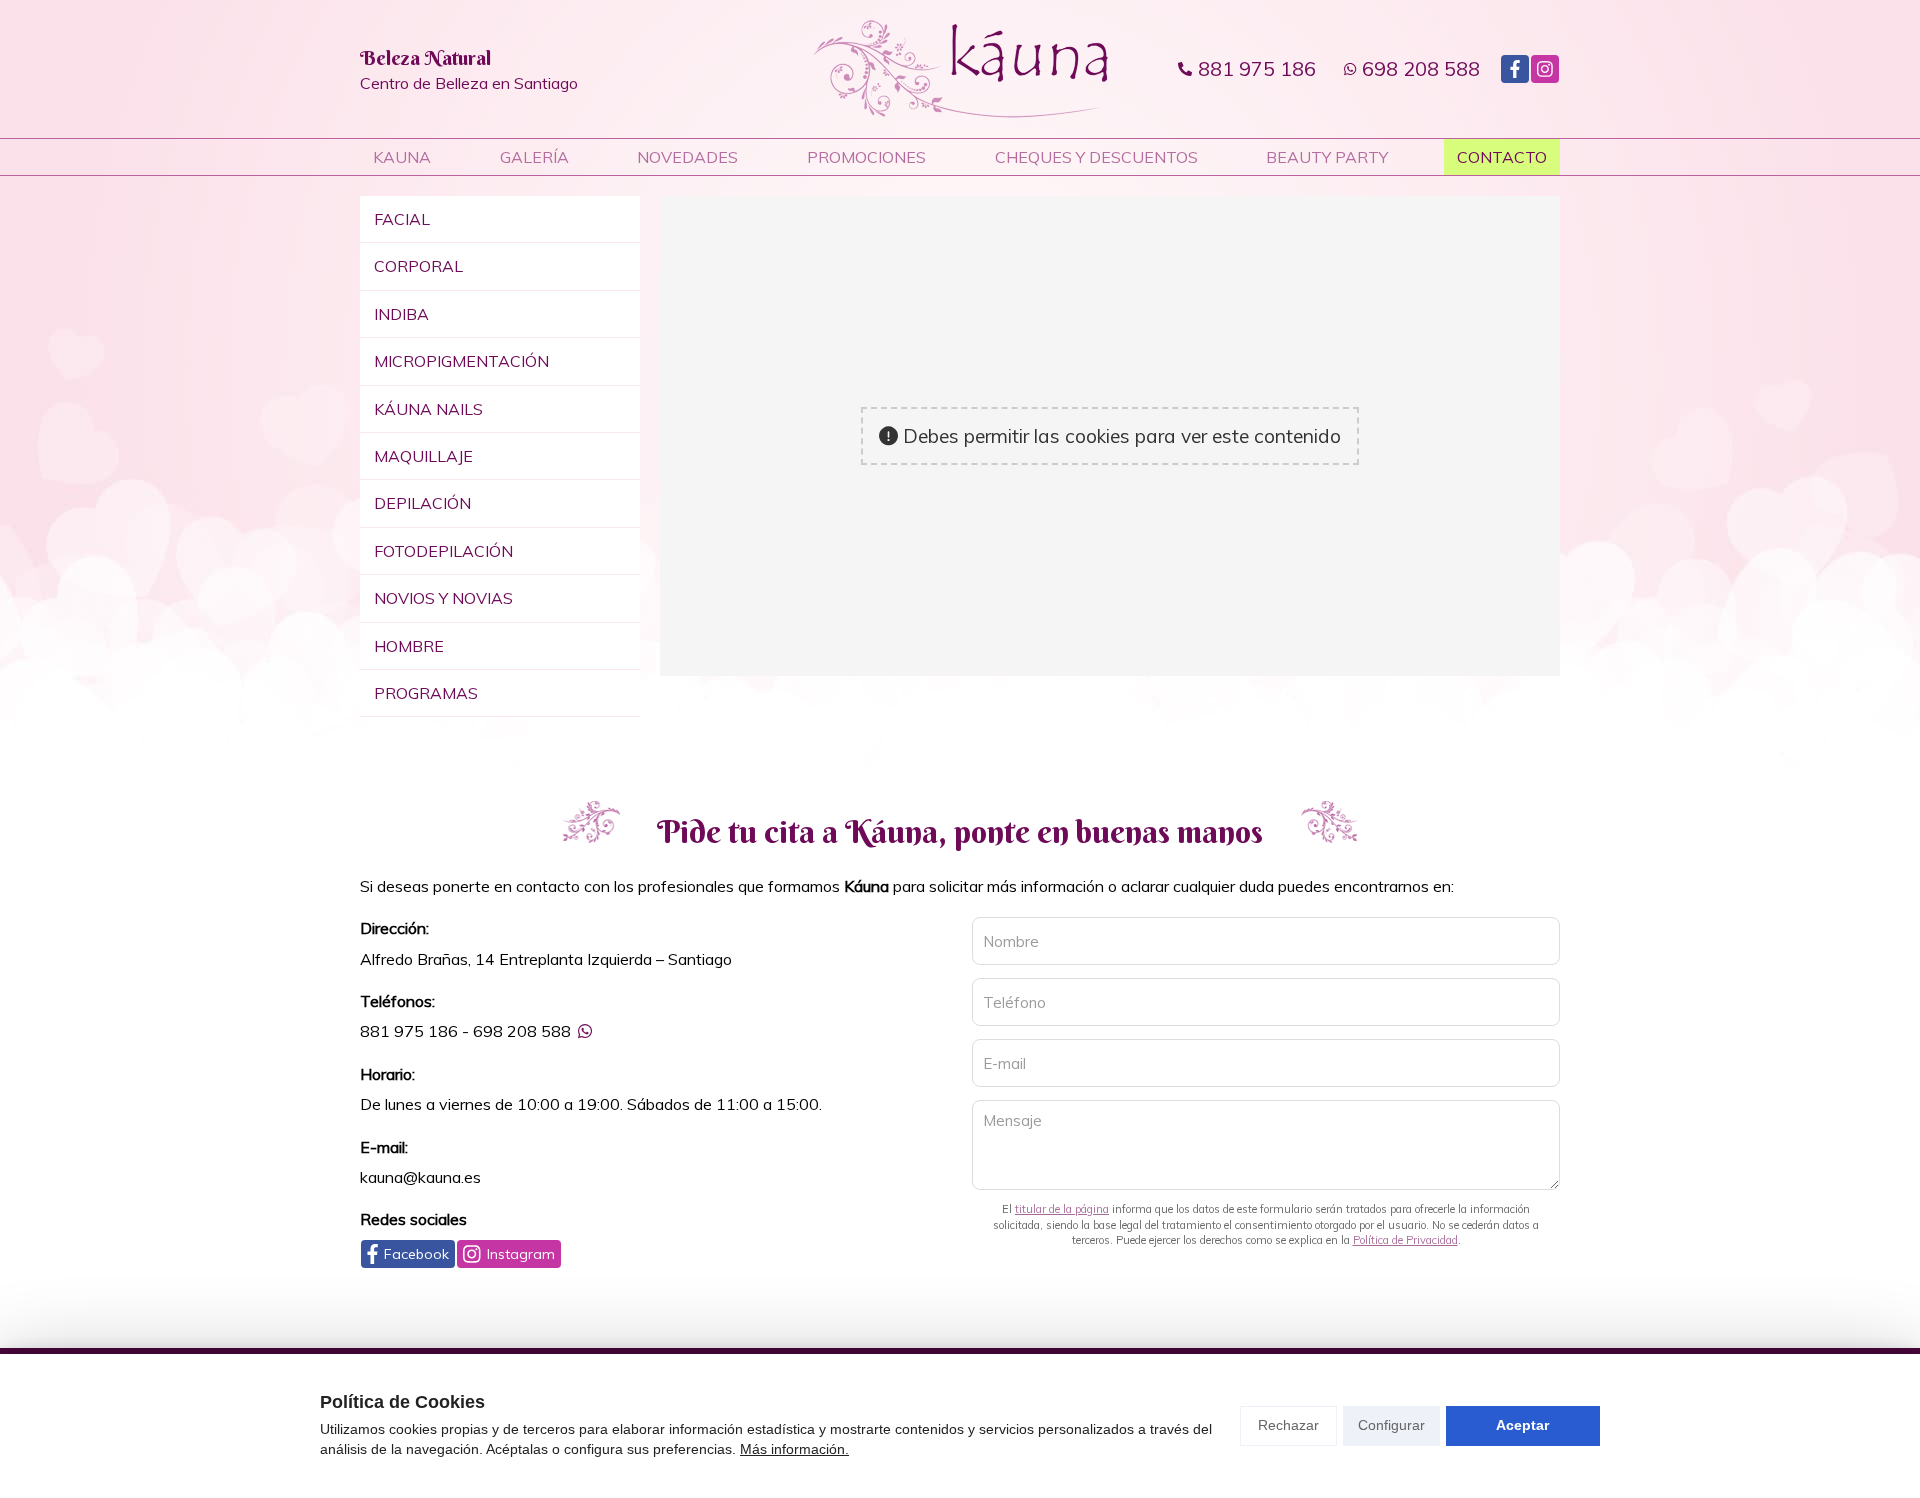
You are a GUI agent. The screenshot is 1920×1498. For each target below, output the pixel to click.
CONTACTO (1502, 157)
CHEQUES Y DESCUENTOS (1096, 157)
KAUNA (402, 157)
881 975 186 (409, 1031)
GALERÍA (534, 157)
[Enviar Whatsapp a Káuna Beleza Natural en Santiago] (585, 1031)
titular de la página (1062, 1209)
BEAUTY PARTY (1327, 157)
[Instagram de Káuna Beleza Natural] (1545, 69)
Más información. (794, 1449)
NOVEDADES (687, 157)
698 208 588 (522, 1031)
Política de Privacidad (1405, 1240)
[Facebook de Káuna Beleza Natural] (1515, 69)
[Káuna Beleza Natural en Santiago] (960, 69)
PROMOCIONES (866, 157)
